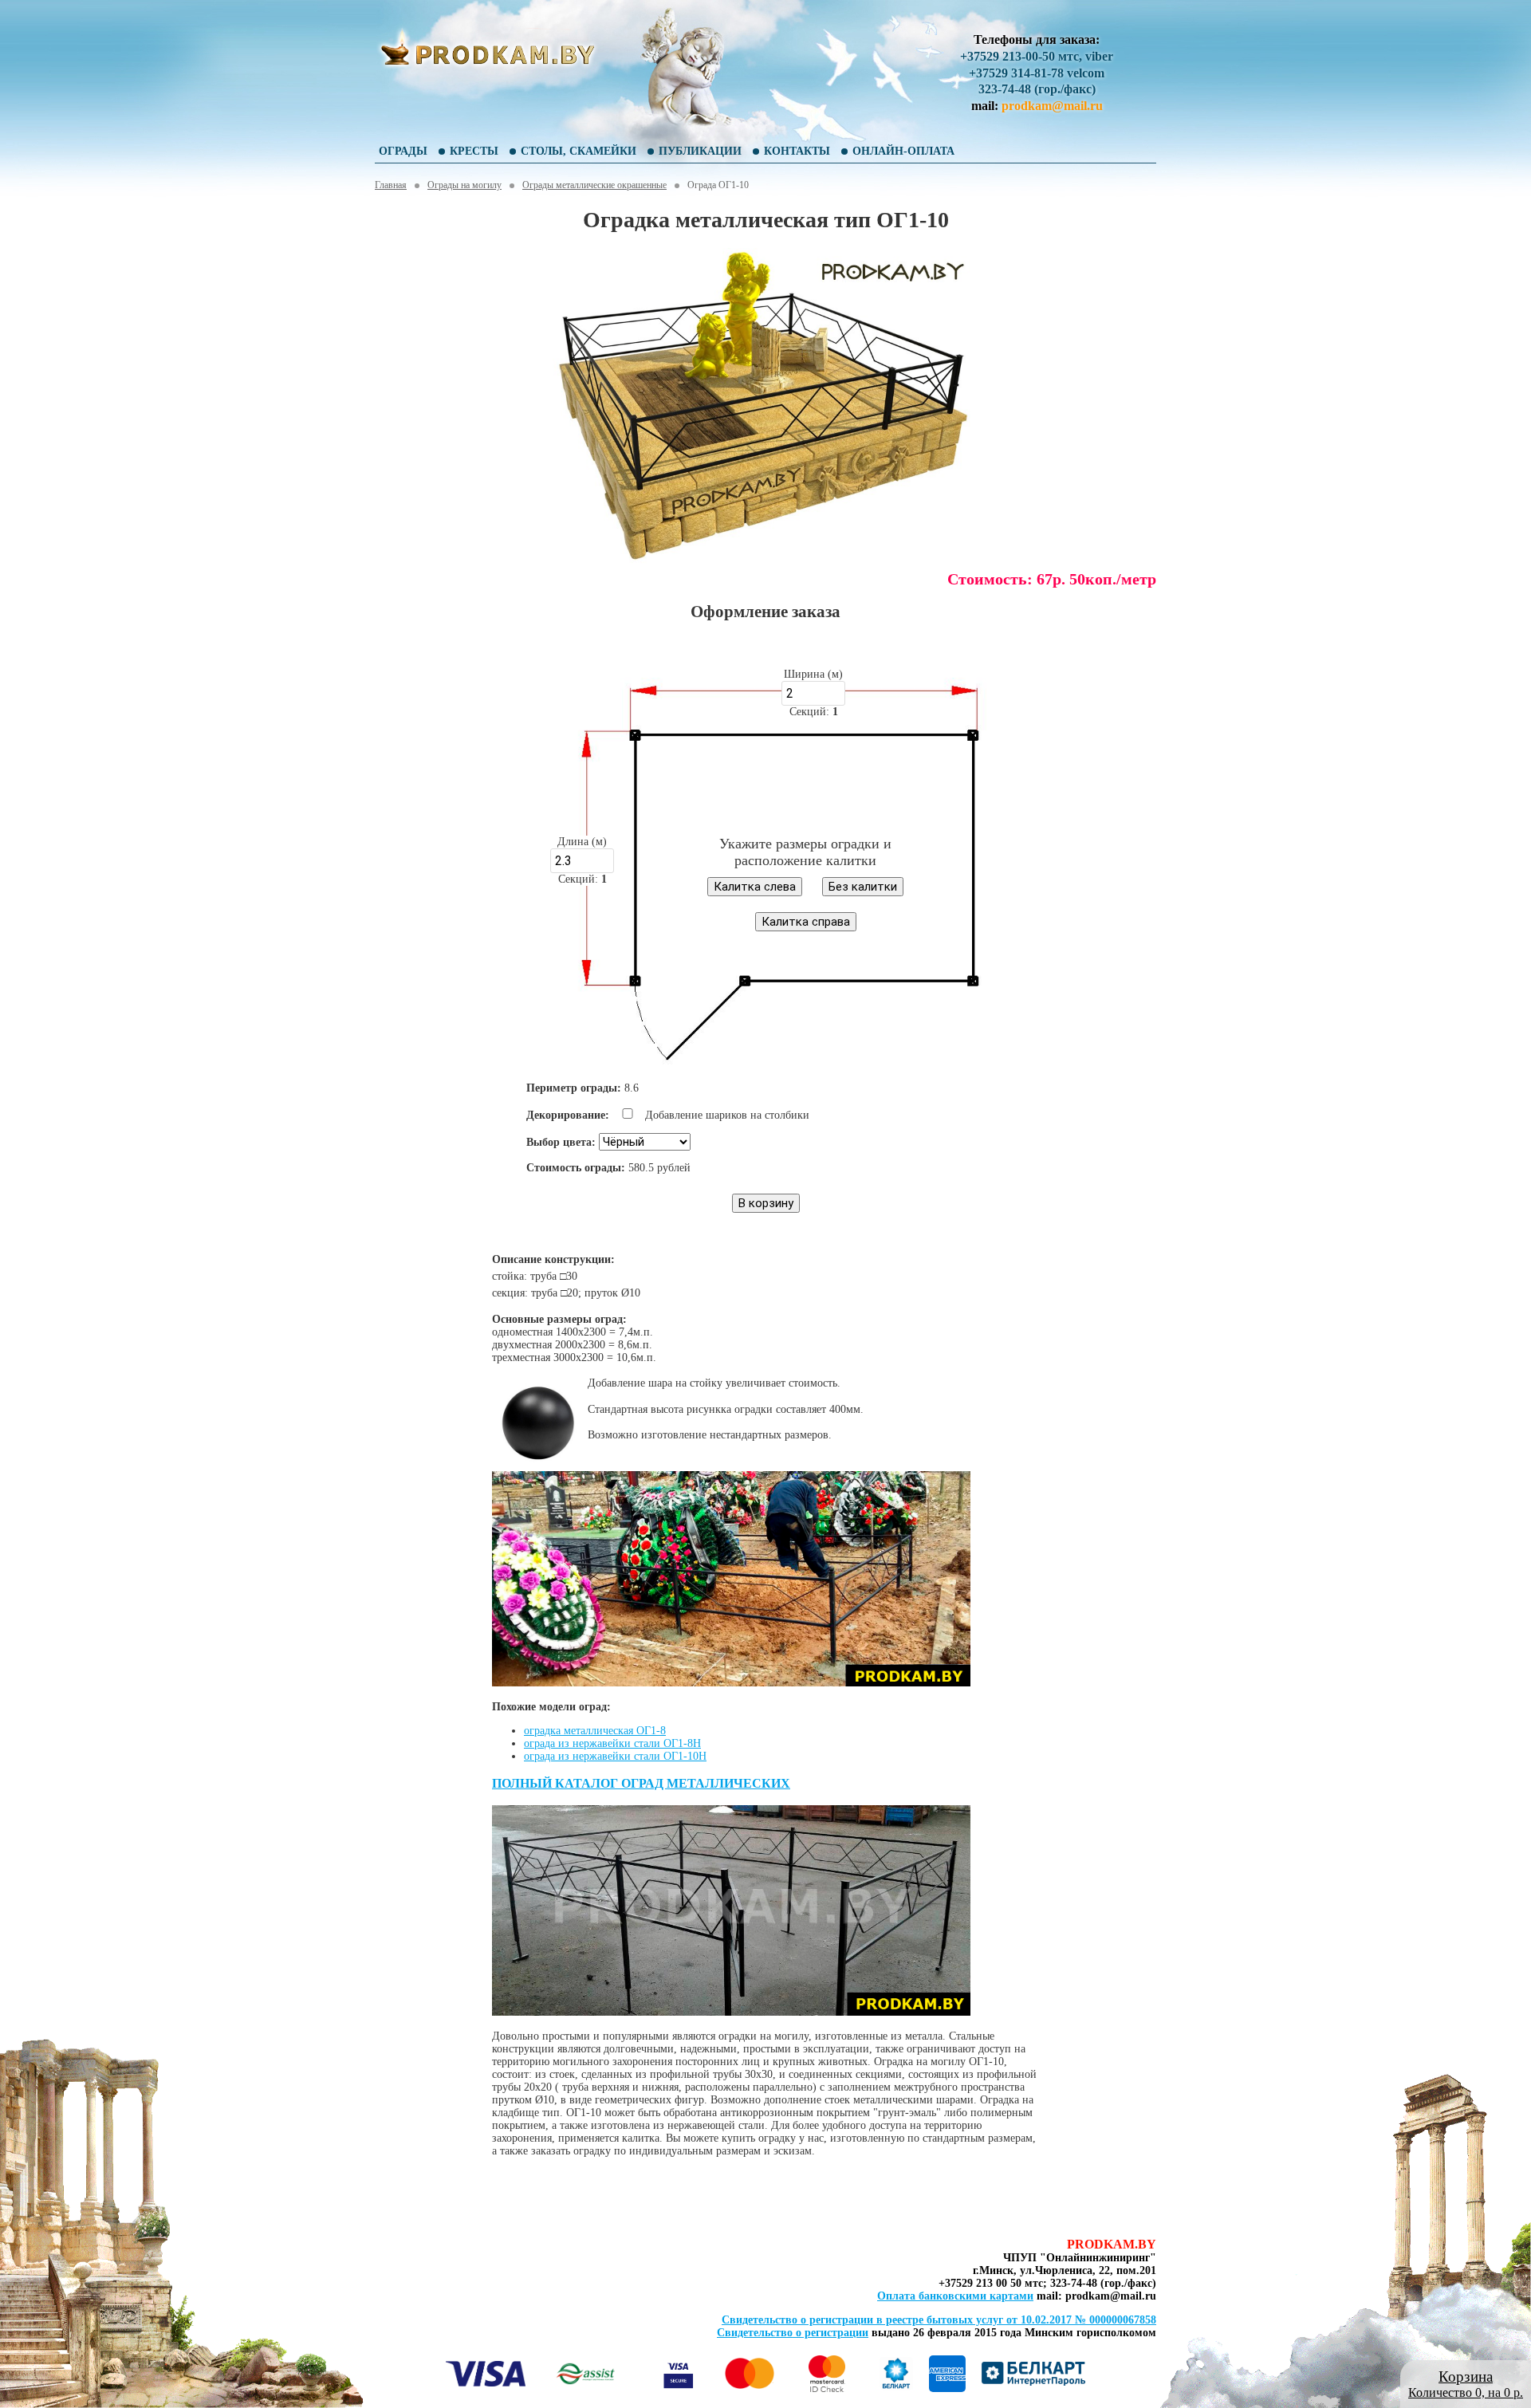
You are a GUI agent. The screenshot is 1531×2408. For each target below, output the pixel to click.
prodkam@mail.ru (1052, 106)
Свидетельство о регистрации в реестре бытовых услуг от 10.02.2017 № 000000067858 (939, 2320)
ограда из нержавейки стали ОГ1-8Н (612, 1743)
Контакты (797, 151)
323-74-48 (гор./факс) (1037, 89)
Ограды (403, 151)
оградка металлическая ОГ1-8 (595, 1731)
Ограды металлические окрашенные (594, 185)
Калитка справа (806, 922)
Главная (391, 185)
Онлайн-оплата (903, 151)
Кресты (474, 151)
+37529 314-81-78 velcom (1037, 73)
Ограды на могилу (464, 185)
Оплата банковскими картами (955, 2296)
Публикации (700, 151)
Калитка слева (755, 887)
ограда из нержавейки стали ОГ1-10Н (615, 1756)
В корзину (766, 1203)
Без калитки (863, 887)
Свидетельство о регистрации (793, 2333)
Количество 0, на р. (1466, 2384)
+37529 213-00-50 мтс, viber (1037, 56)
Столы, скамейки (579, 151)
